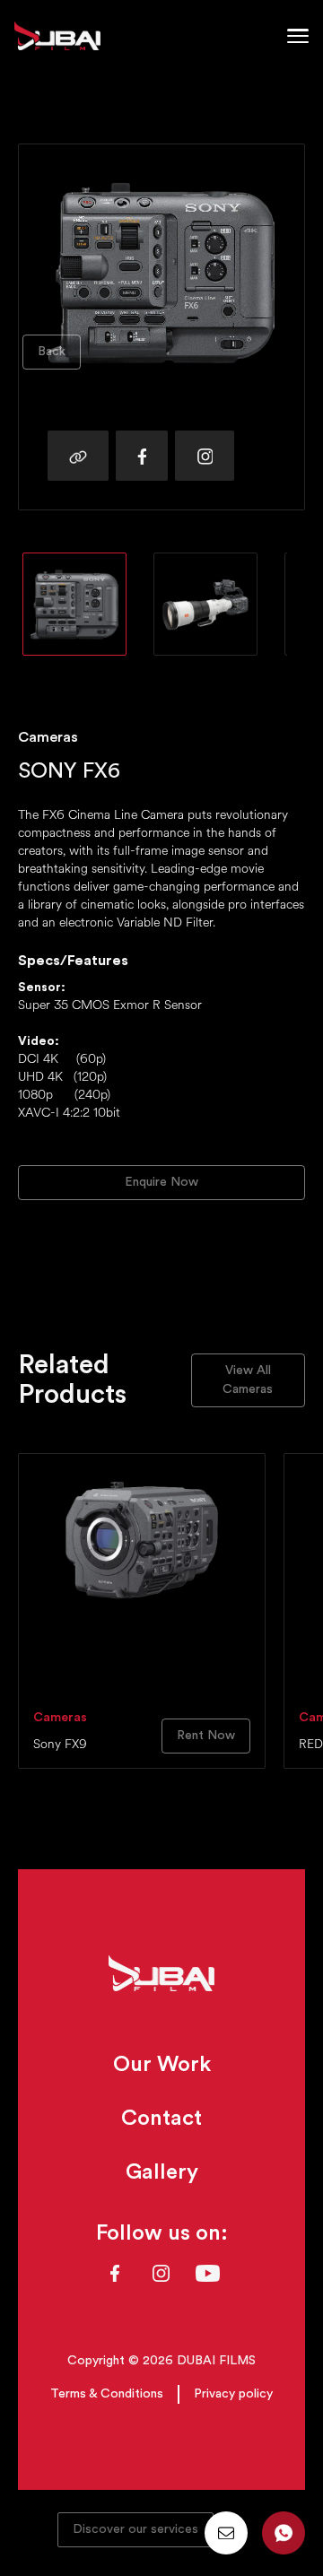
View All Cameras (248, 1380)
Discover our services (135, 2529)
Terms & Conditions (107, 2394)
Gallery (162, 2172)
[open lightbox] (74, 604)
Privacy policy (233, 2394)
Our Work (162, 2065)
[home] (57, 36)
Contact (161, 2119)
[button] (298, 36)
